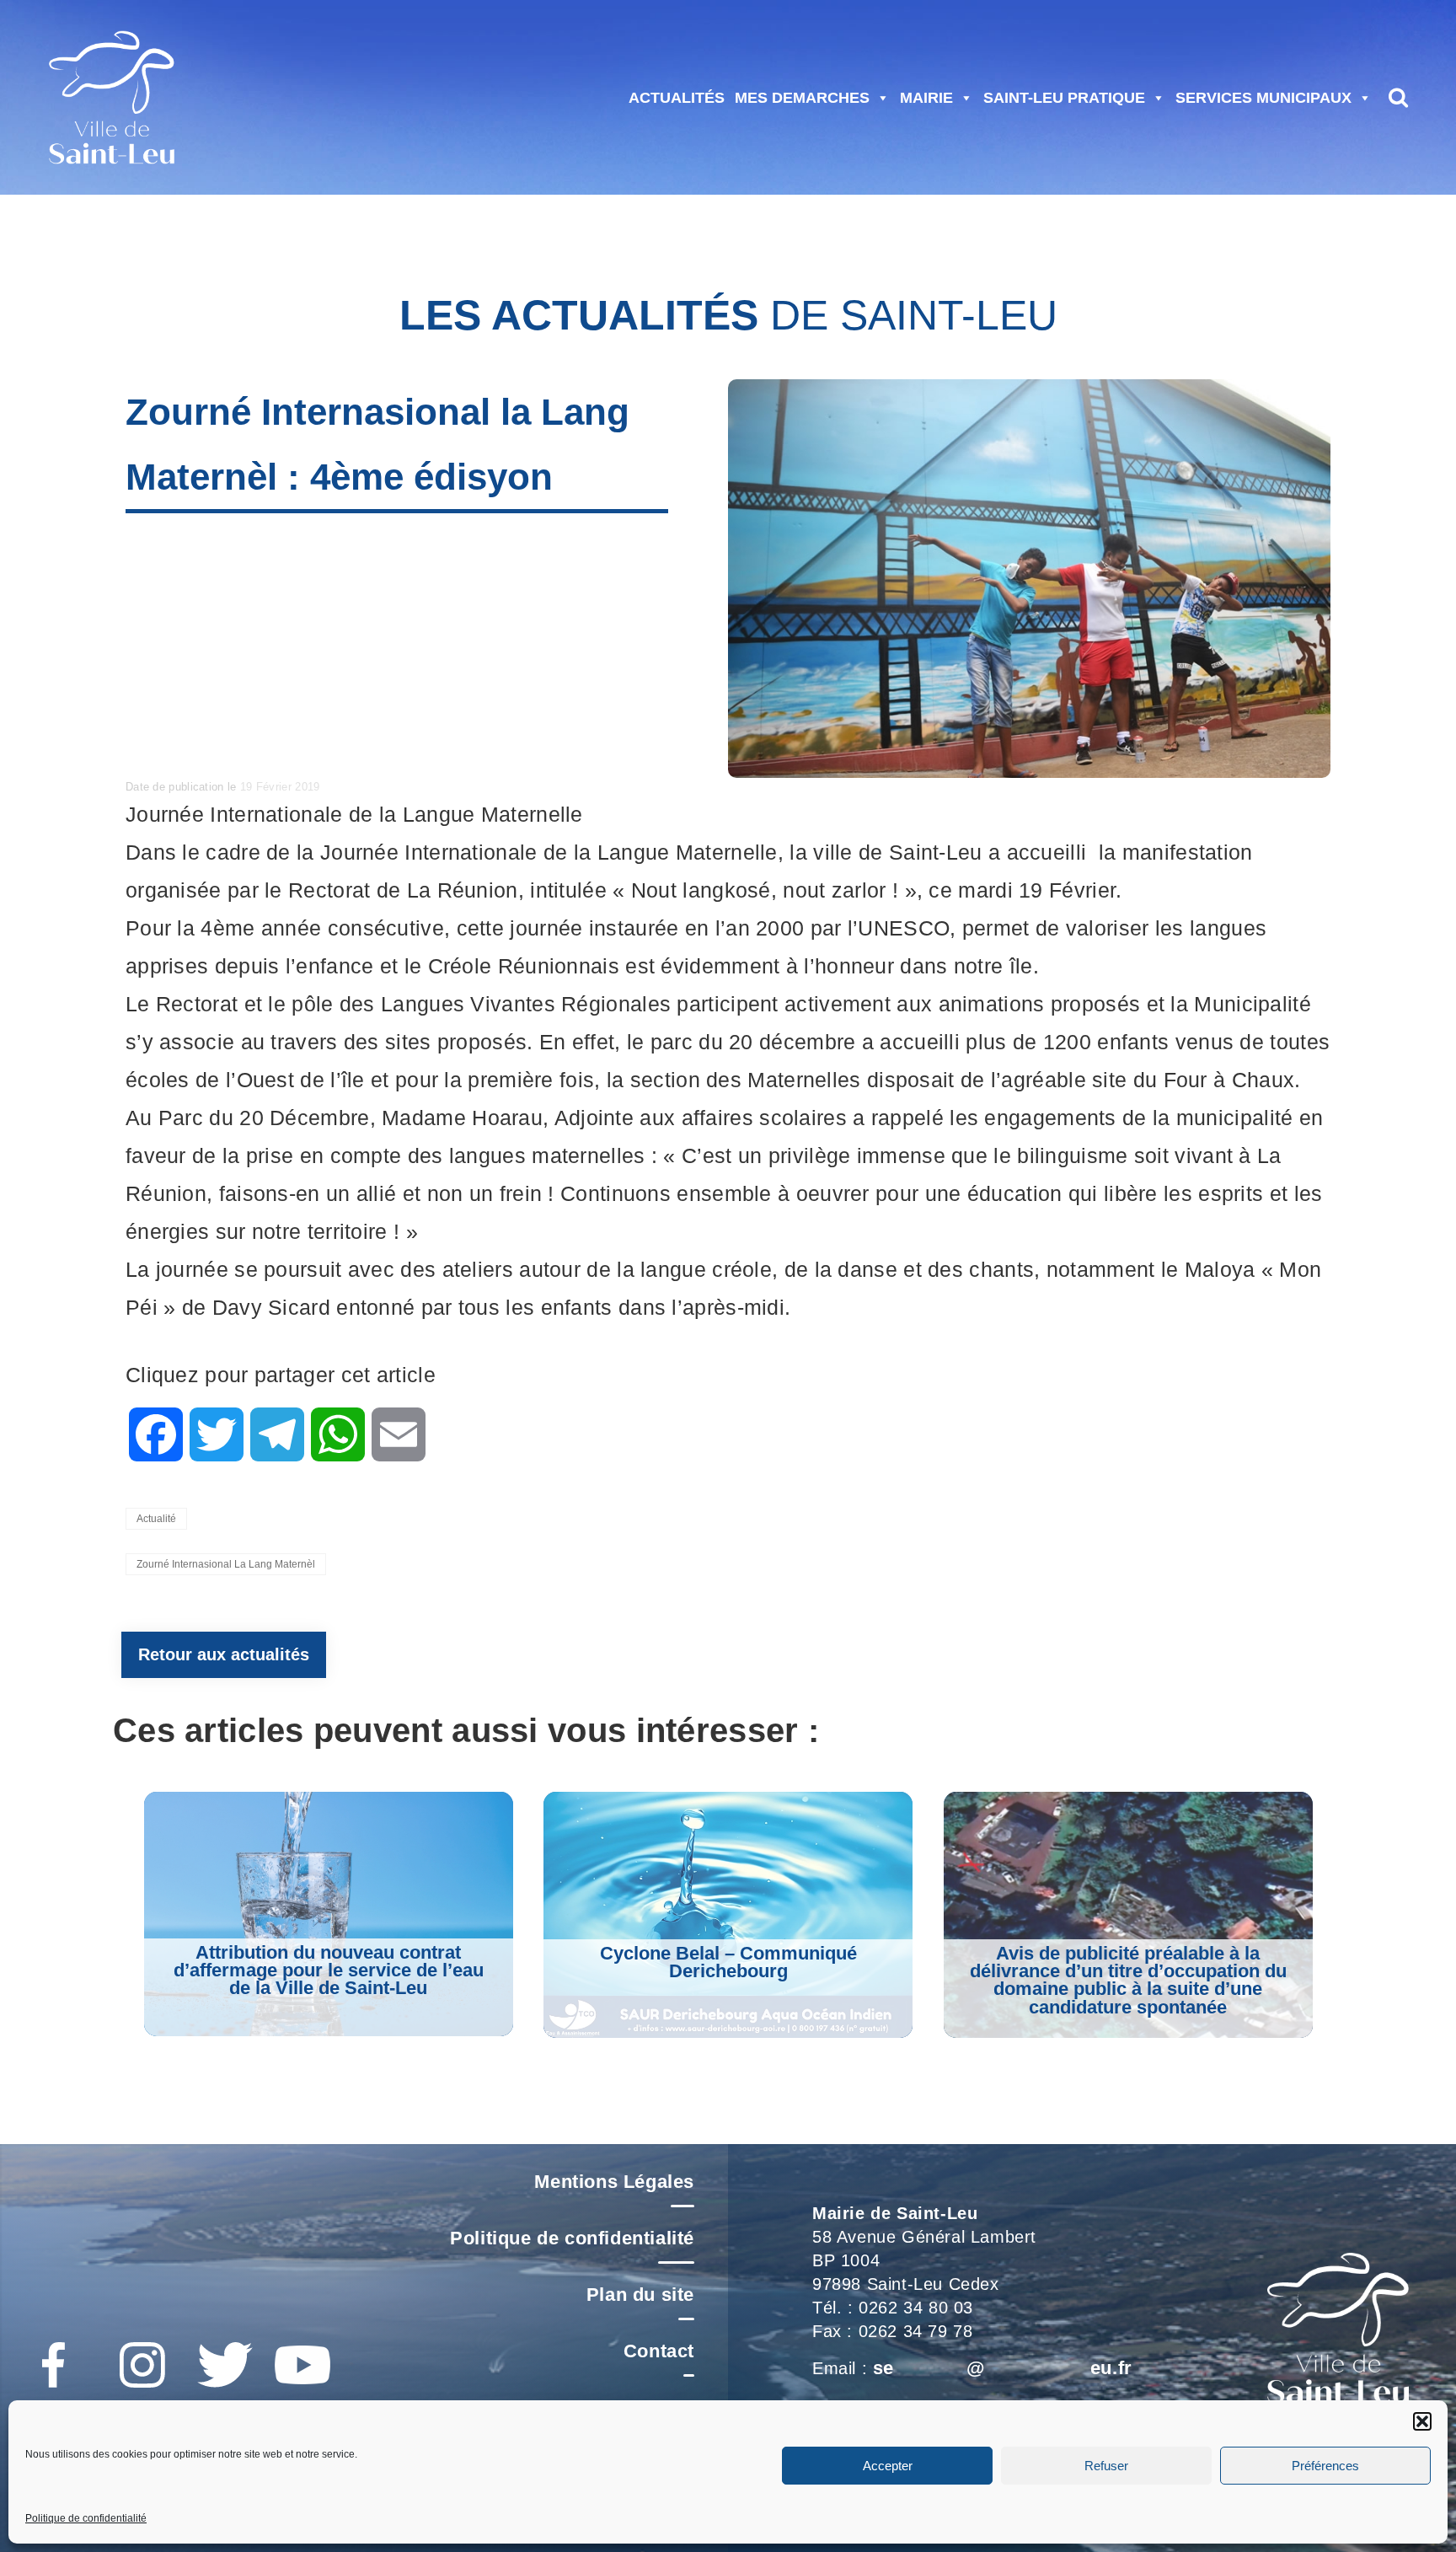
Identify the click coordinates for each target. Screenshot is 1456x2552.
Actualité (156, 1519)
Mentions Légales (614, 2182)
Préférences (1325, 2466)
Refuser (1106, 2466)
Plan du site (640, 2295)
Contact (659, 2351)
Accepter (888, 2466)
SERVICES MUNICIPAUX (1263, 98)
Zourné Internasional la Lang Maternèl (226, 1564)
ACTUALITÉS (677, 98)
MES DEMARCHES (802, 98)
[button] (1422, 2421)
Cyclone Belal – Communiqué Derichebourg (728, 1962)
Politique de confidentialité (86, 2518)
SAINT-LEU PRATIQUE (1064, 98)
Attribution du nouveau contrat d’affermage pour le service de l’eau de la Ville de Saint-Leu (329, 1970)
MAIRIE (926, 98)
